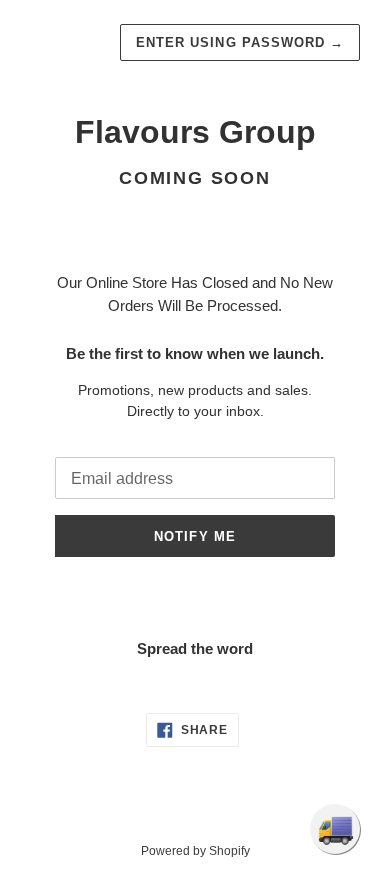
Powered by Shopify (195, 851)
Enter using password (240, 42)
